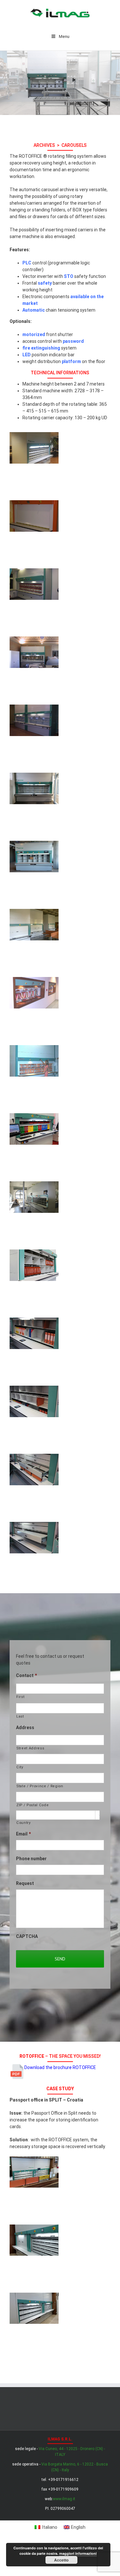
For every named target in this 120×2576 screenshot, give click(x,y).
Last (20, 1716)
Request (25, 1883)
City (20, 1767)
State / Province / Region (40, 1786)
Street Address (30, 1748)
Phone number (31, 1859)
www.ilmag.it (64, 2499)
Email (24, 1834)
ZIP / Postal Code (32, 1805)
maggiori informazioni (78, 2553)
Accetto (61, 2560)
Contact (27, 1675)
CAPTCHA (27, 1936)
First (20, 1697)
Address (25, 1728)
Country (24, 1823)
